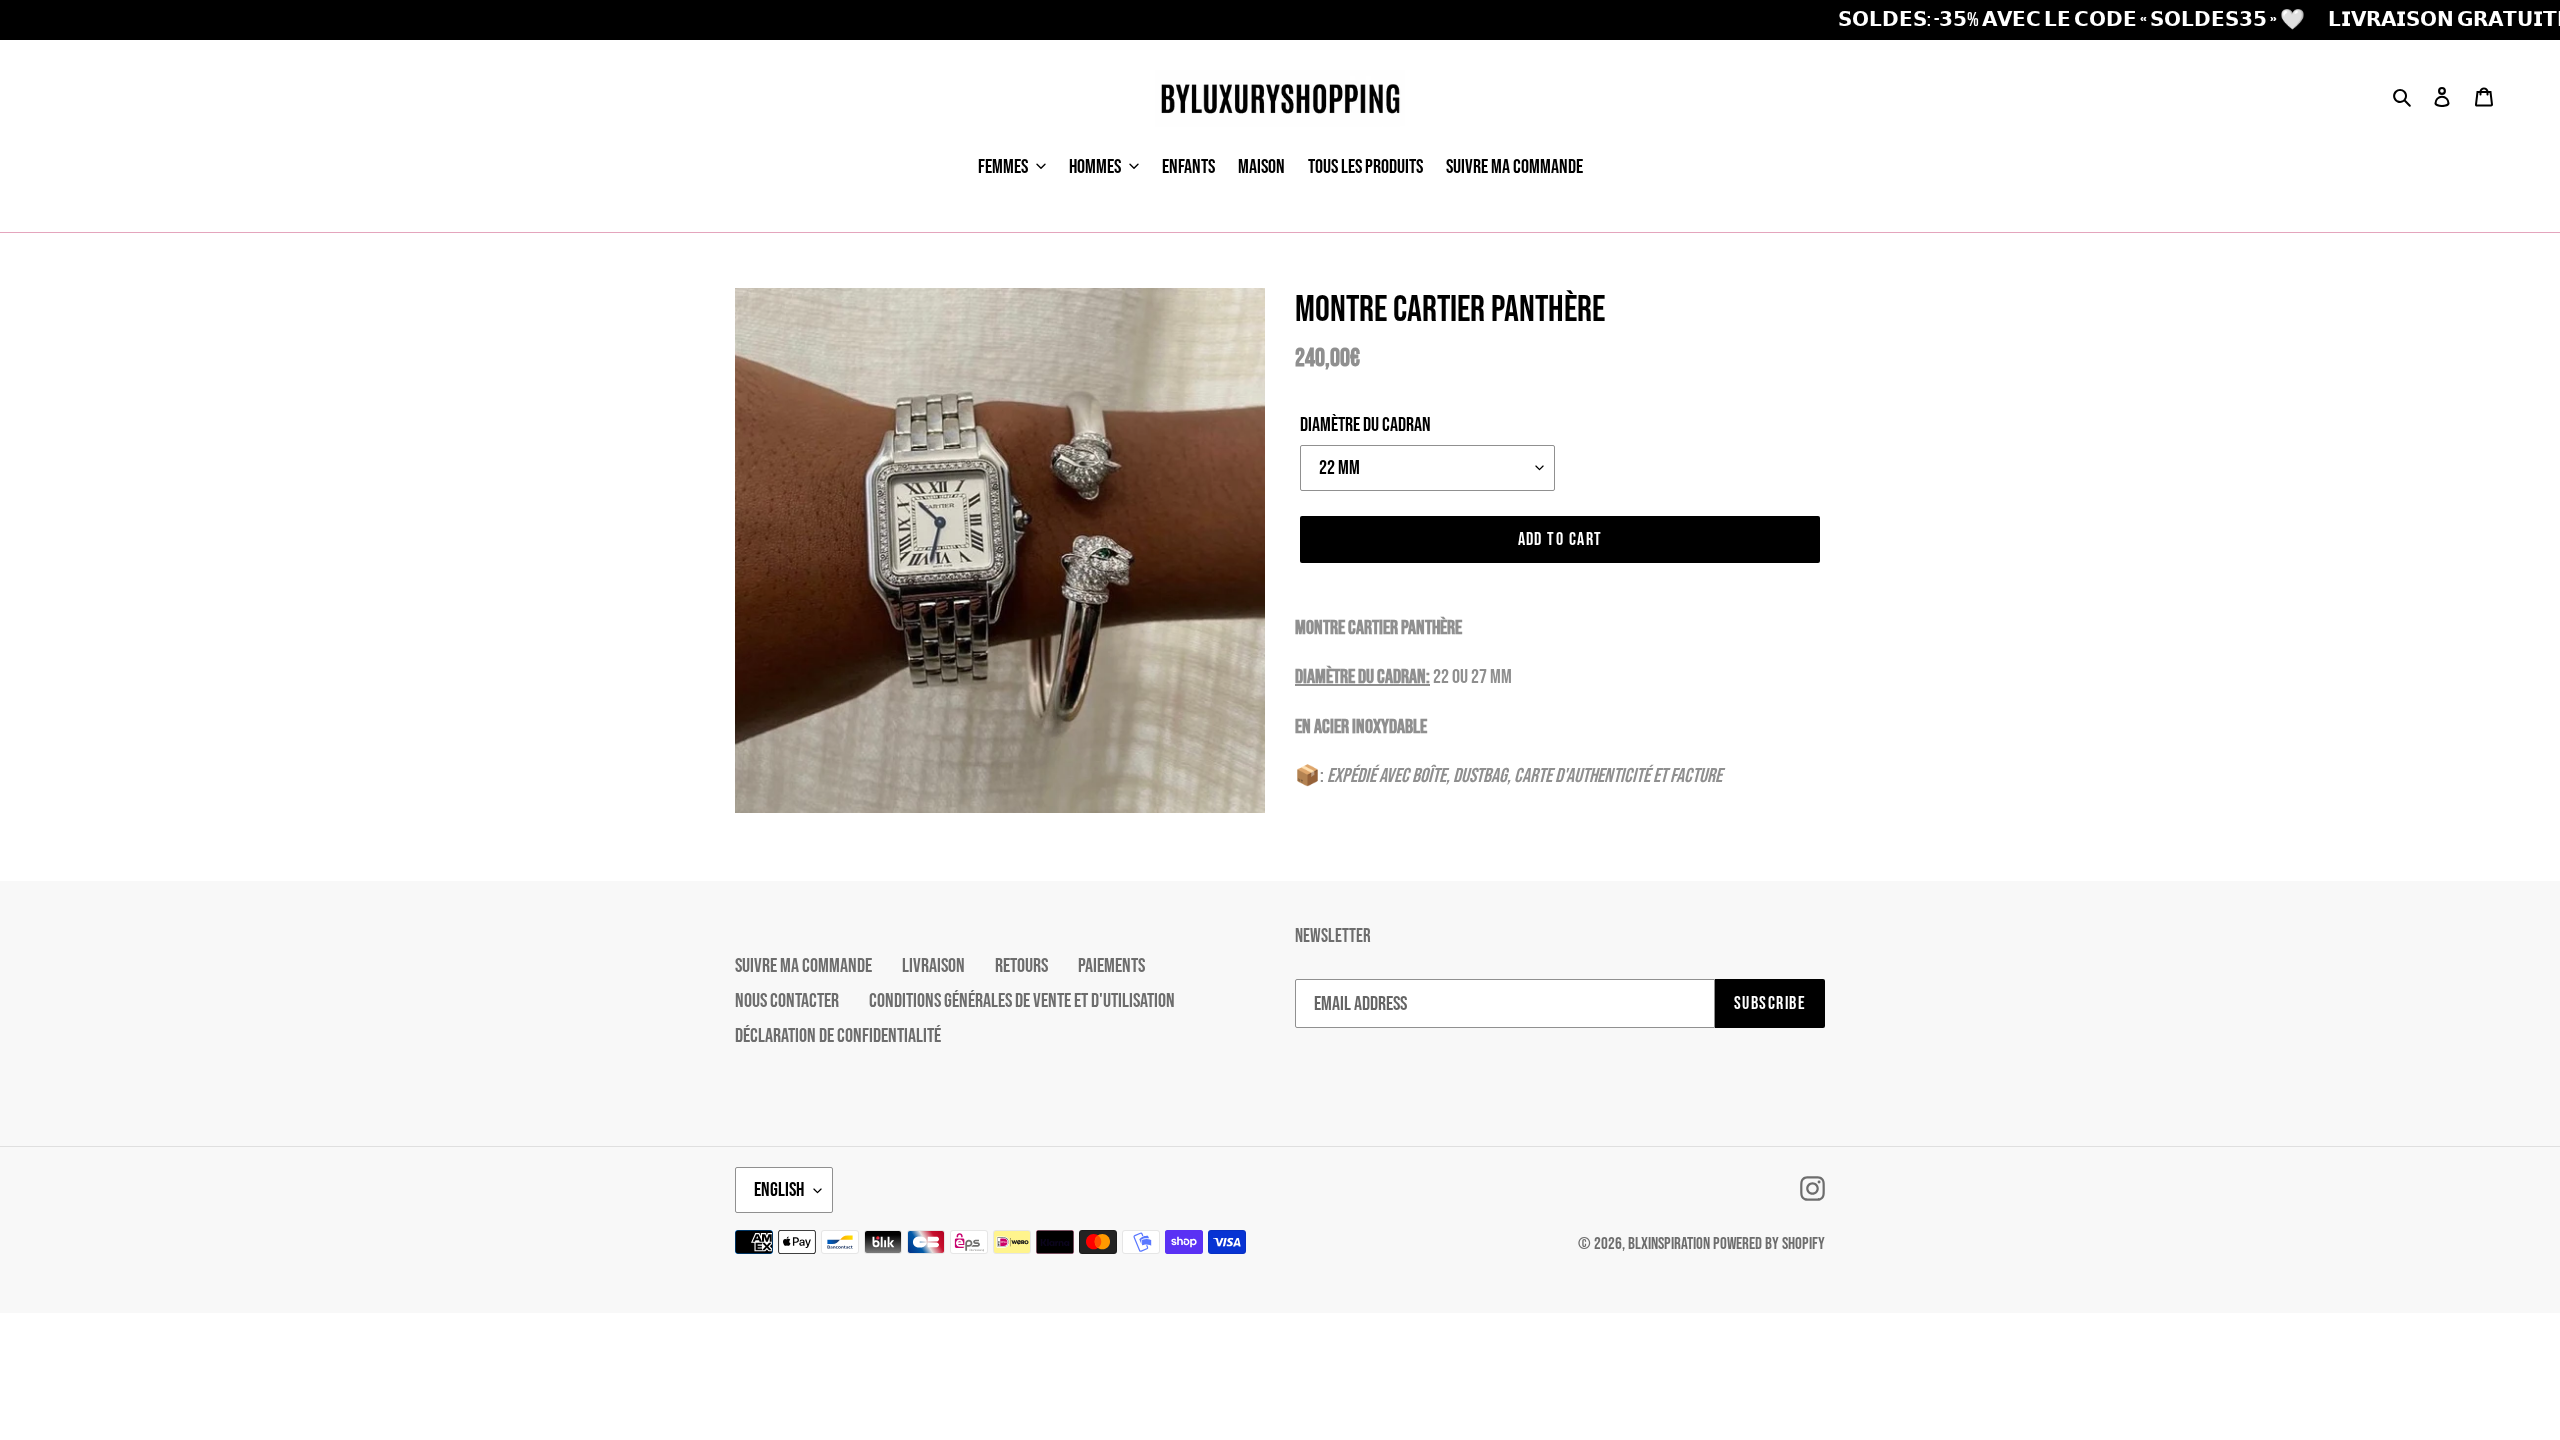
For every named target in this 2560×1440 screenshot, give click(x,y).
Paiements (1111, 966)
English (779, 1190)
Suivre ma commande (803, 966)
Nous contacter (787, 1001)
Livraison (933, 966)
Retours (1021, 966)
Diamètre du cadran (1365, 425)
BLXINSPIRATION (1669, 1244)
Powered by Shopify (1769, 1244)
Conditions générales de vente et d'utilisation (1022, 1001)
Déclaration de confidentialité (838, 1036)
